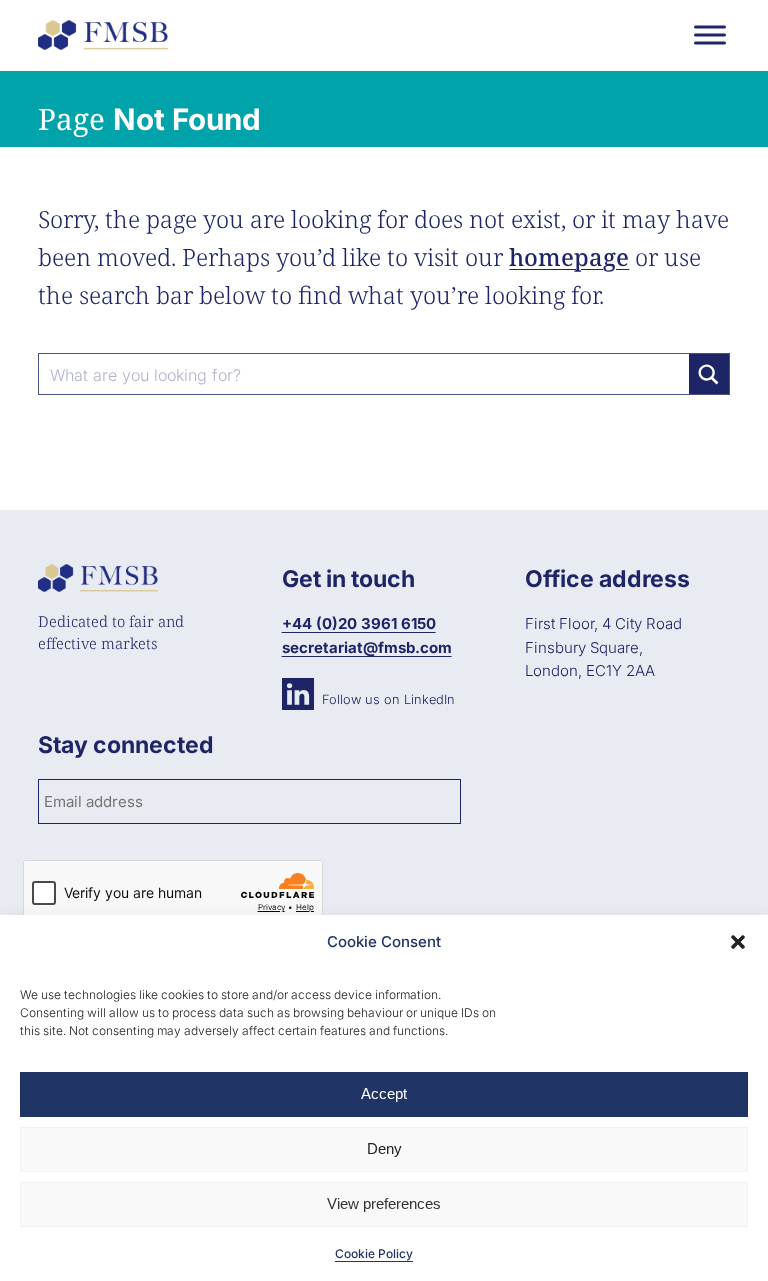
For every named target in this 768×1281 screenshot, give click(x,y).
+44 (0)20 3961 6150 (359, 623)
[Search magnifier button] (709, 374)
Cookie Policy (374, 1253)
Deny (384, 1148)
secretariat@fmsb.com (367, 647)
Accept (384, 1093)
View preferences (384, 1203)
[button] (738, 942)
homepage (569, 257)
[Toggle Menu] (710, 34)
